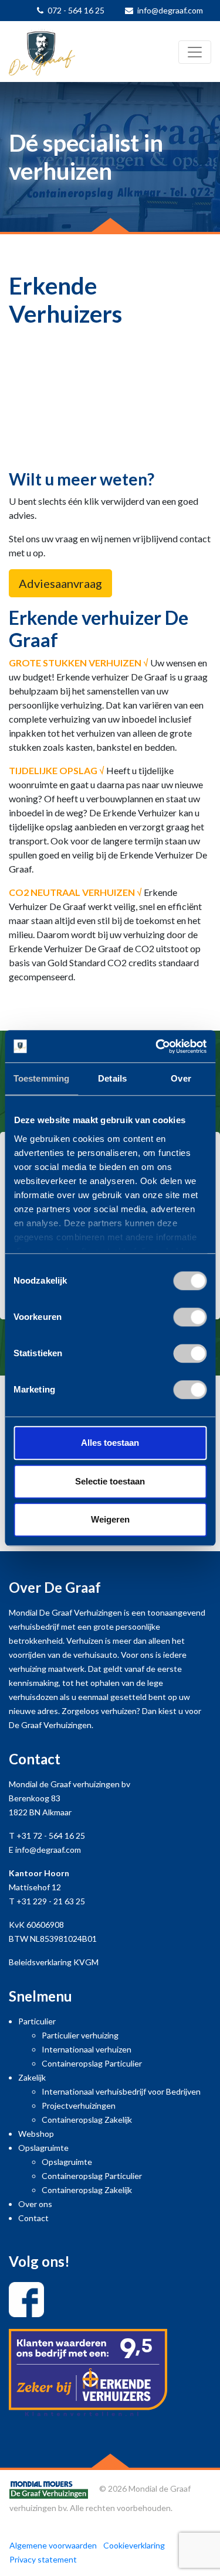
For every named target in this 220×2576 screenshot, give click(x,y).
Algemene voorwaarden (53, 2545)
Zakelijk (32, 2077)
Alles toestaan (110, 1443)
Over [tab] (181, 1078)
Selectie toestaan (110, 1481)
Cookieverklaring (134, 2545)
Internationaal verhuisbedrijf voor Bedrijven (121, 2091)
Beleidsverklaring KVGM (54, 1962)
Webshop (36, 2134)
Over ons (35, 2204)
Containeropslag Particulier (92, 2063)
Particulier (37, 2021)
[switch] (190, 1317)
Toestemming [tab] (41, 1078)
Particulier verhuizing (80, 2035)
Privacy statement (43, 2559)
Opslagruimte (43, 2148)
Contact (33, 2218)
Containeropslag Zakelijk (87, 2120)
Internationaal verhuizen (87, 2049)
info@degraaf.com (170, 10)
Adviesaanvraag (60, 583)
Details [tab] (112, 1078)
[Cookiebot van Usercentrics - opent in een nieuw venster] (157, 1046)
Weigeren (110, 1519)
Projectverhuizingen (79, 2105)
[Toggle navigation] (195, 52)
